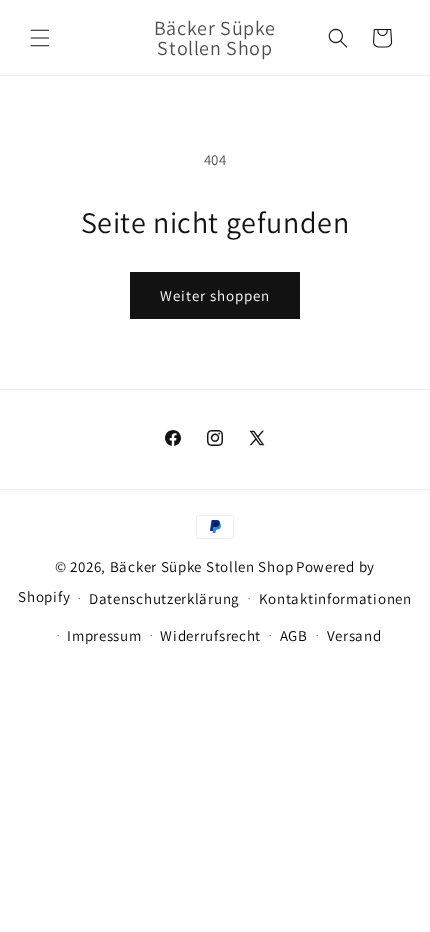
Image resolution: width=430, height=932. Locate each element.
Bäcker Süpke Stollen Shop (202, 566)
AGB (294, 635)
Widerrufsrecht (210, 635)
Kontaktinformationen (335, 598)
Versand (354, 635)
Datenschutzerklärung (164, 598)
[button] (40, 38)
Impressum (104, 635)
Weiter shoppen (215, 295)
